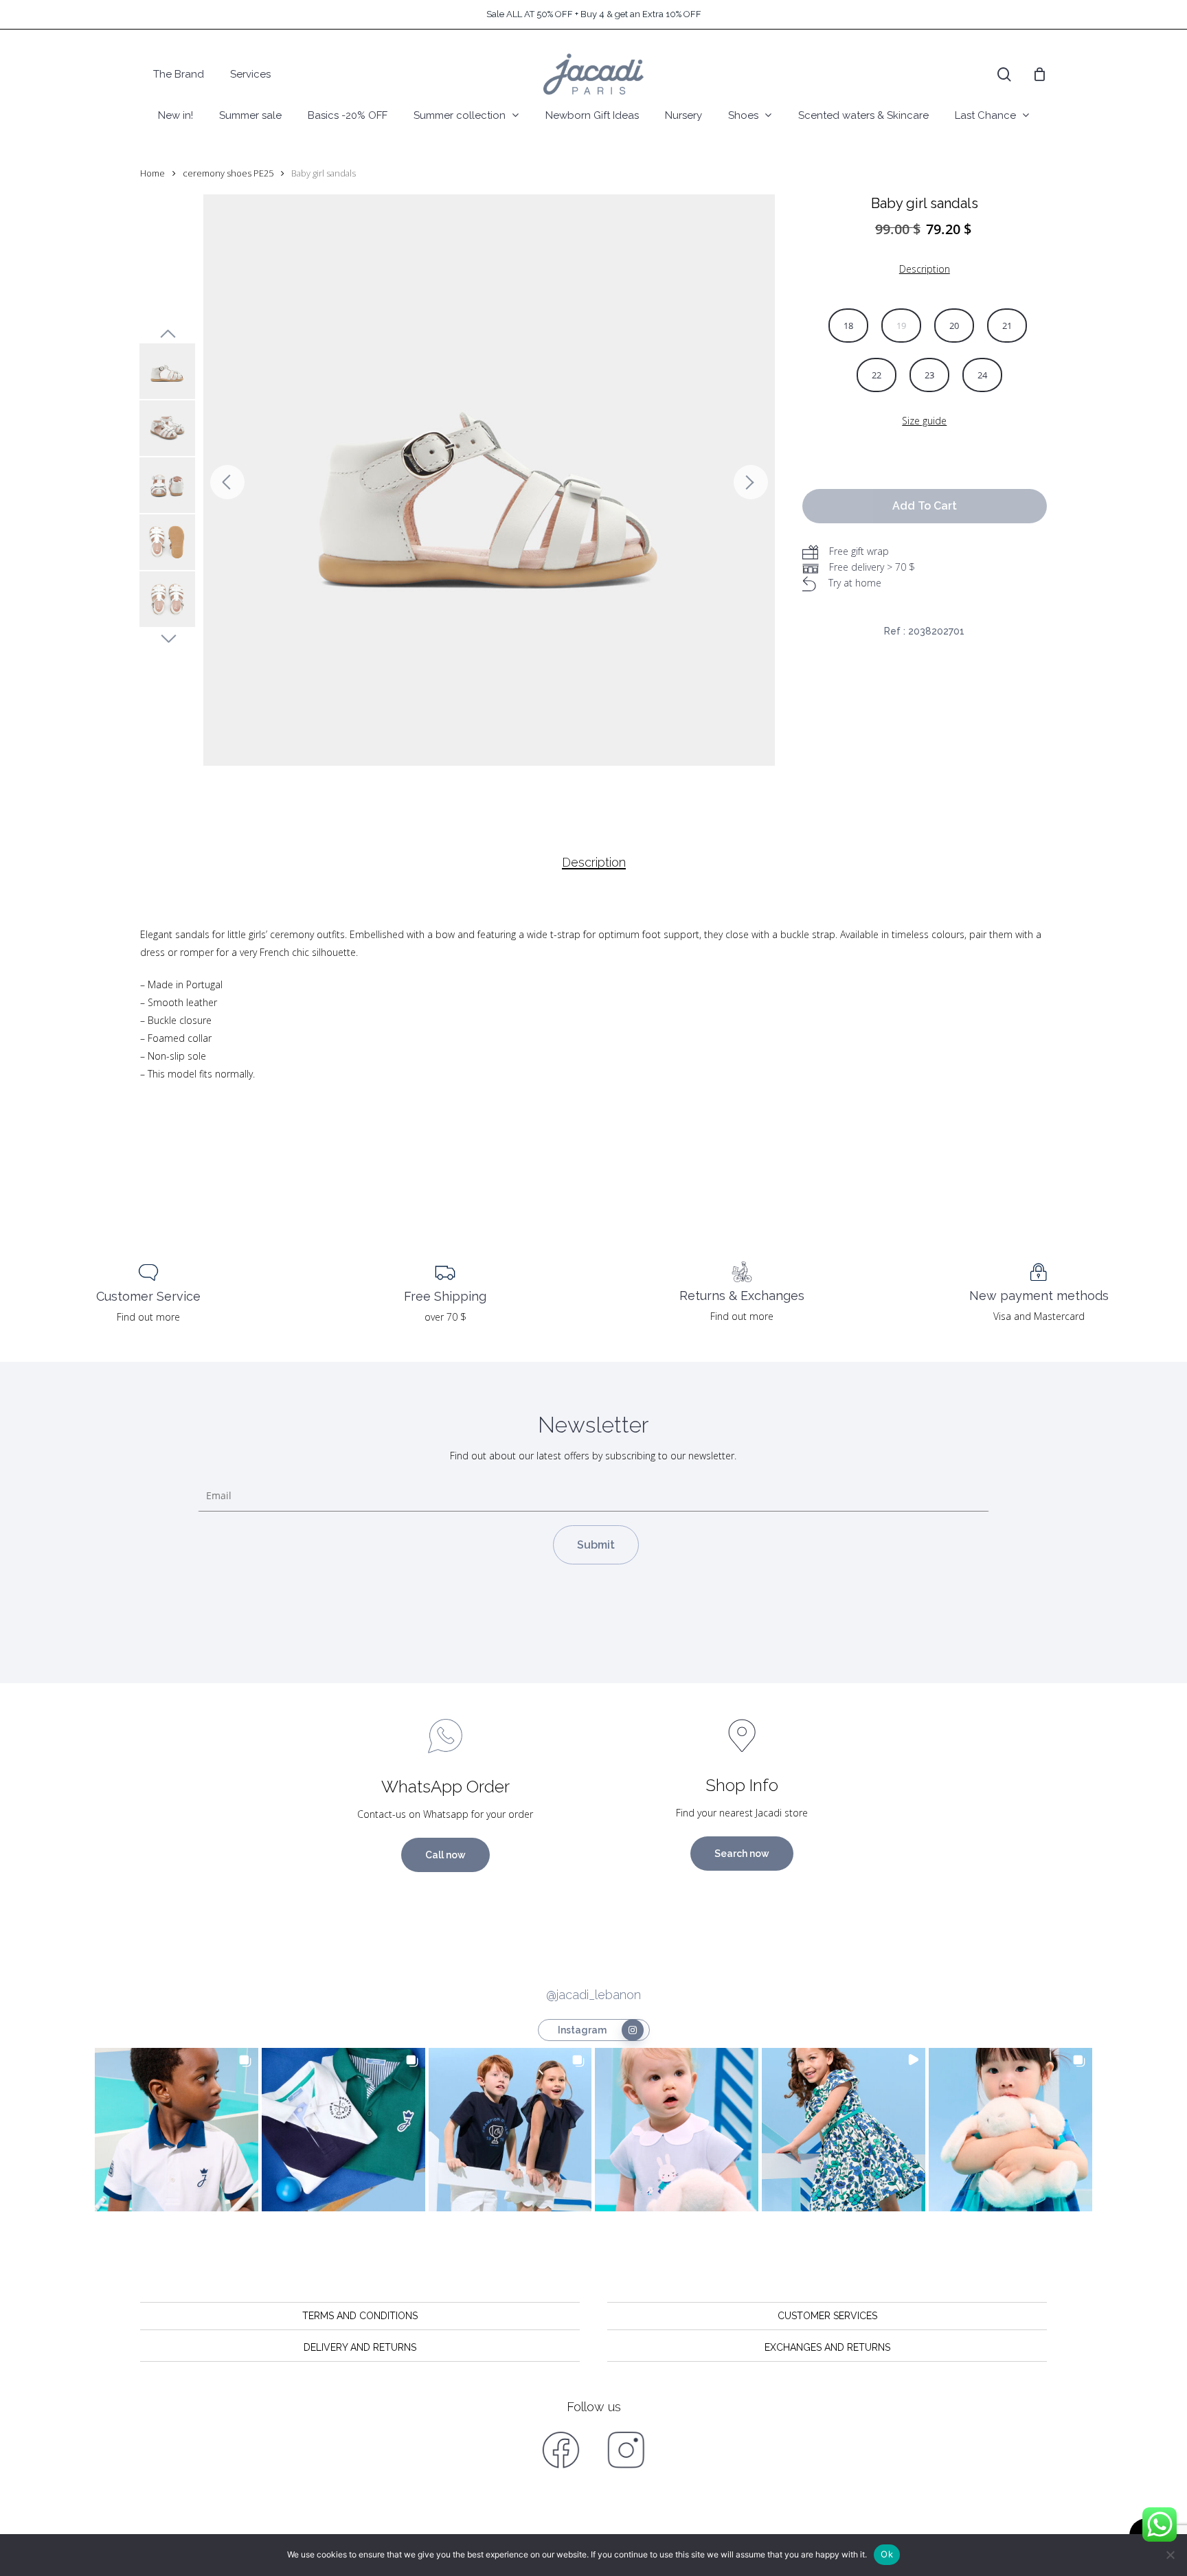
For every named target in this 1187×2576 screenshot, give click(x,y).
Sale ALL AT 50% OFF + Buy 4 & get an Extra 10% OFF (594, 14)
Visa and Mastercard (1039, 1316)
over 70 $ (445, 1317)
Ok (887, 2554)
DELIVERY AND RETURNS (360, 2347)
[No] (1170, 2555)
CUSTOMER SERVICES (827, 2316)
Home (152, 173)
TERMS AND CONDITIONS (360, 2316)
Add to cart (925, 506)
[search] (1004, 75)
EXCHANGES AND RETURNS (827, 2347)
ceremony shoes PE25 (228, 173)
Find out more (148, 1317)
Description (594, 863)
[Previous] (227, 482)
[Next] (751, 482)
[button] (177, 2130)
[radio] (848, 326)
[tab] (594, 863)
